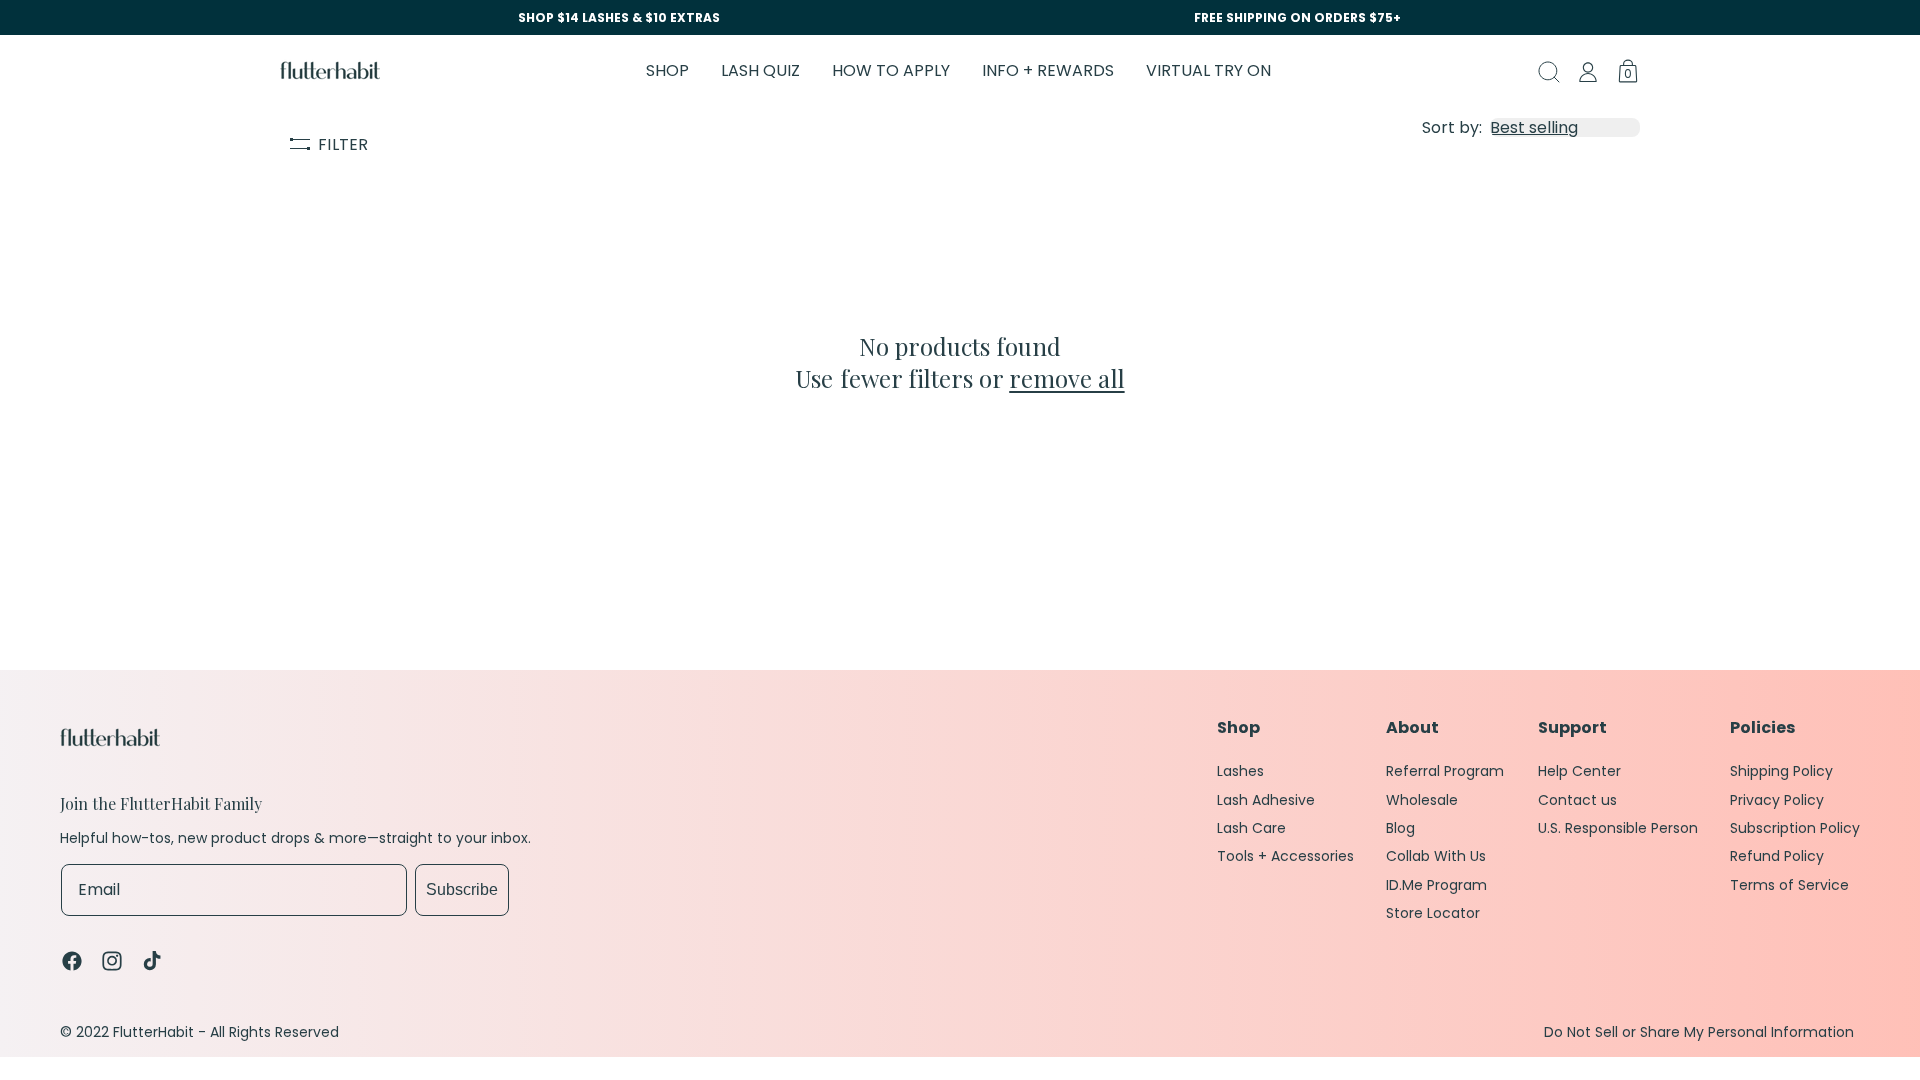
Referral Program (1445, 771)
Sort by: (1452, 127)
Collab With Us (1436, 856)
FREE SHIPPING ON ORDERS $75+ (1297, 17)
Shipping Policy (1781, 771)
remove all (1066, 378)
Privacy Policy (1777, 800)
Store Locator (1433, 913)
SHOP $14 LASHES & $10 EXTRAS (619, 17)
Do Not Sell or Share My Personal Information (1699, 1032)
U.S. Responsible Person (1618, 828)
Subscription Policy (1795, 828)
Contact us (1577, 800)
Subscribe (462, 889)
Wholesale (1422, 800)
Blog (1400, 828)
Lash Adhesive (1266, 800)
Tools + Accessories (1285, 856)
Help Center (1579, 771)
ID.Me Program (1436, 885)
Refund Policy (1777, 856)
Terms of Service (1789, 885)
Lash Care (1251, 828)
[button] (667, 70)
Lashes (1240, 771)
